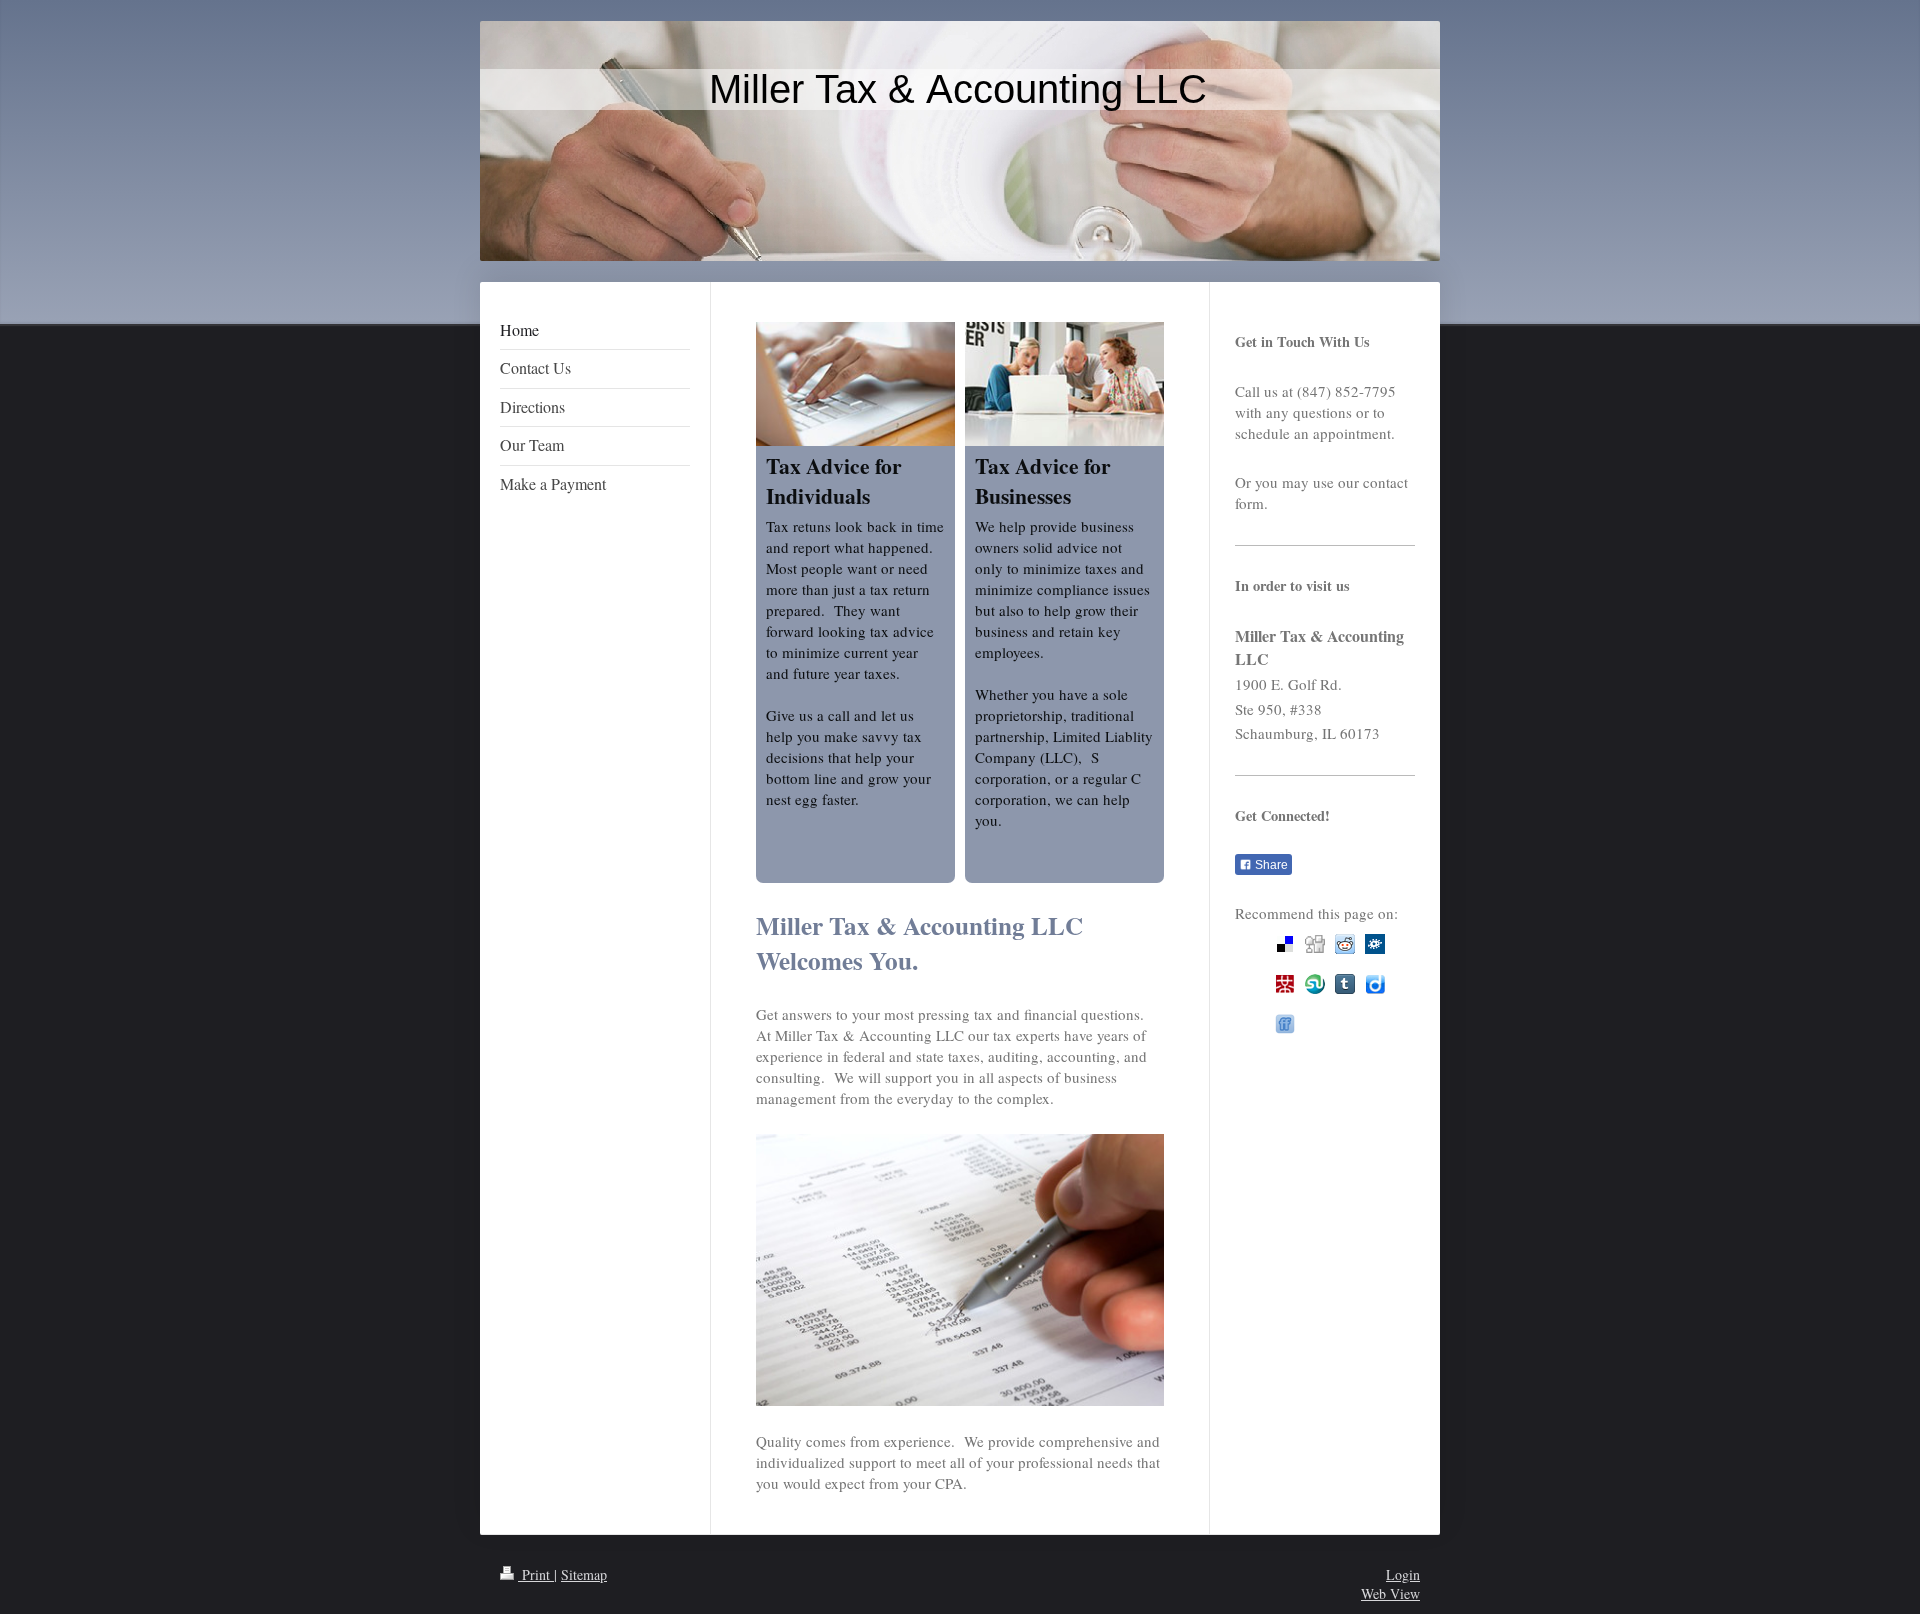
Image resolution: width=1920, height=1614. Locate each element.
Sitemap (584, 1574)
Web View (1390, 1593)
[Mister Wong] (1285, 984)
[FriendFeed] (1285, 1024)
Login (1403, 1574)
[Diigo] (1375, 984)
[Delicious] (1285, 944)
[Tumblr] (1345, 984)
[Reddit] (1345, 944)
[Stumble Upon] (1315, 984)
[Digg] (1315, 944)
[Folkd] (1375, 944)
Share (1270, 865)
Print (536, 1574)
